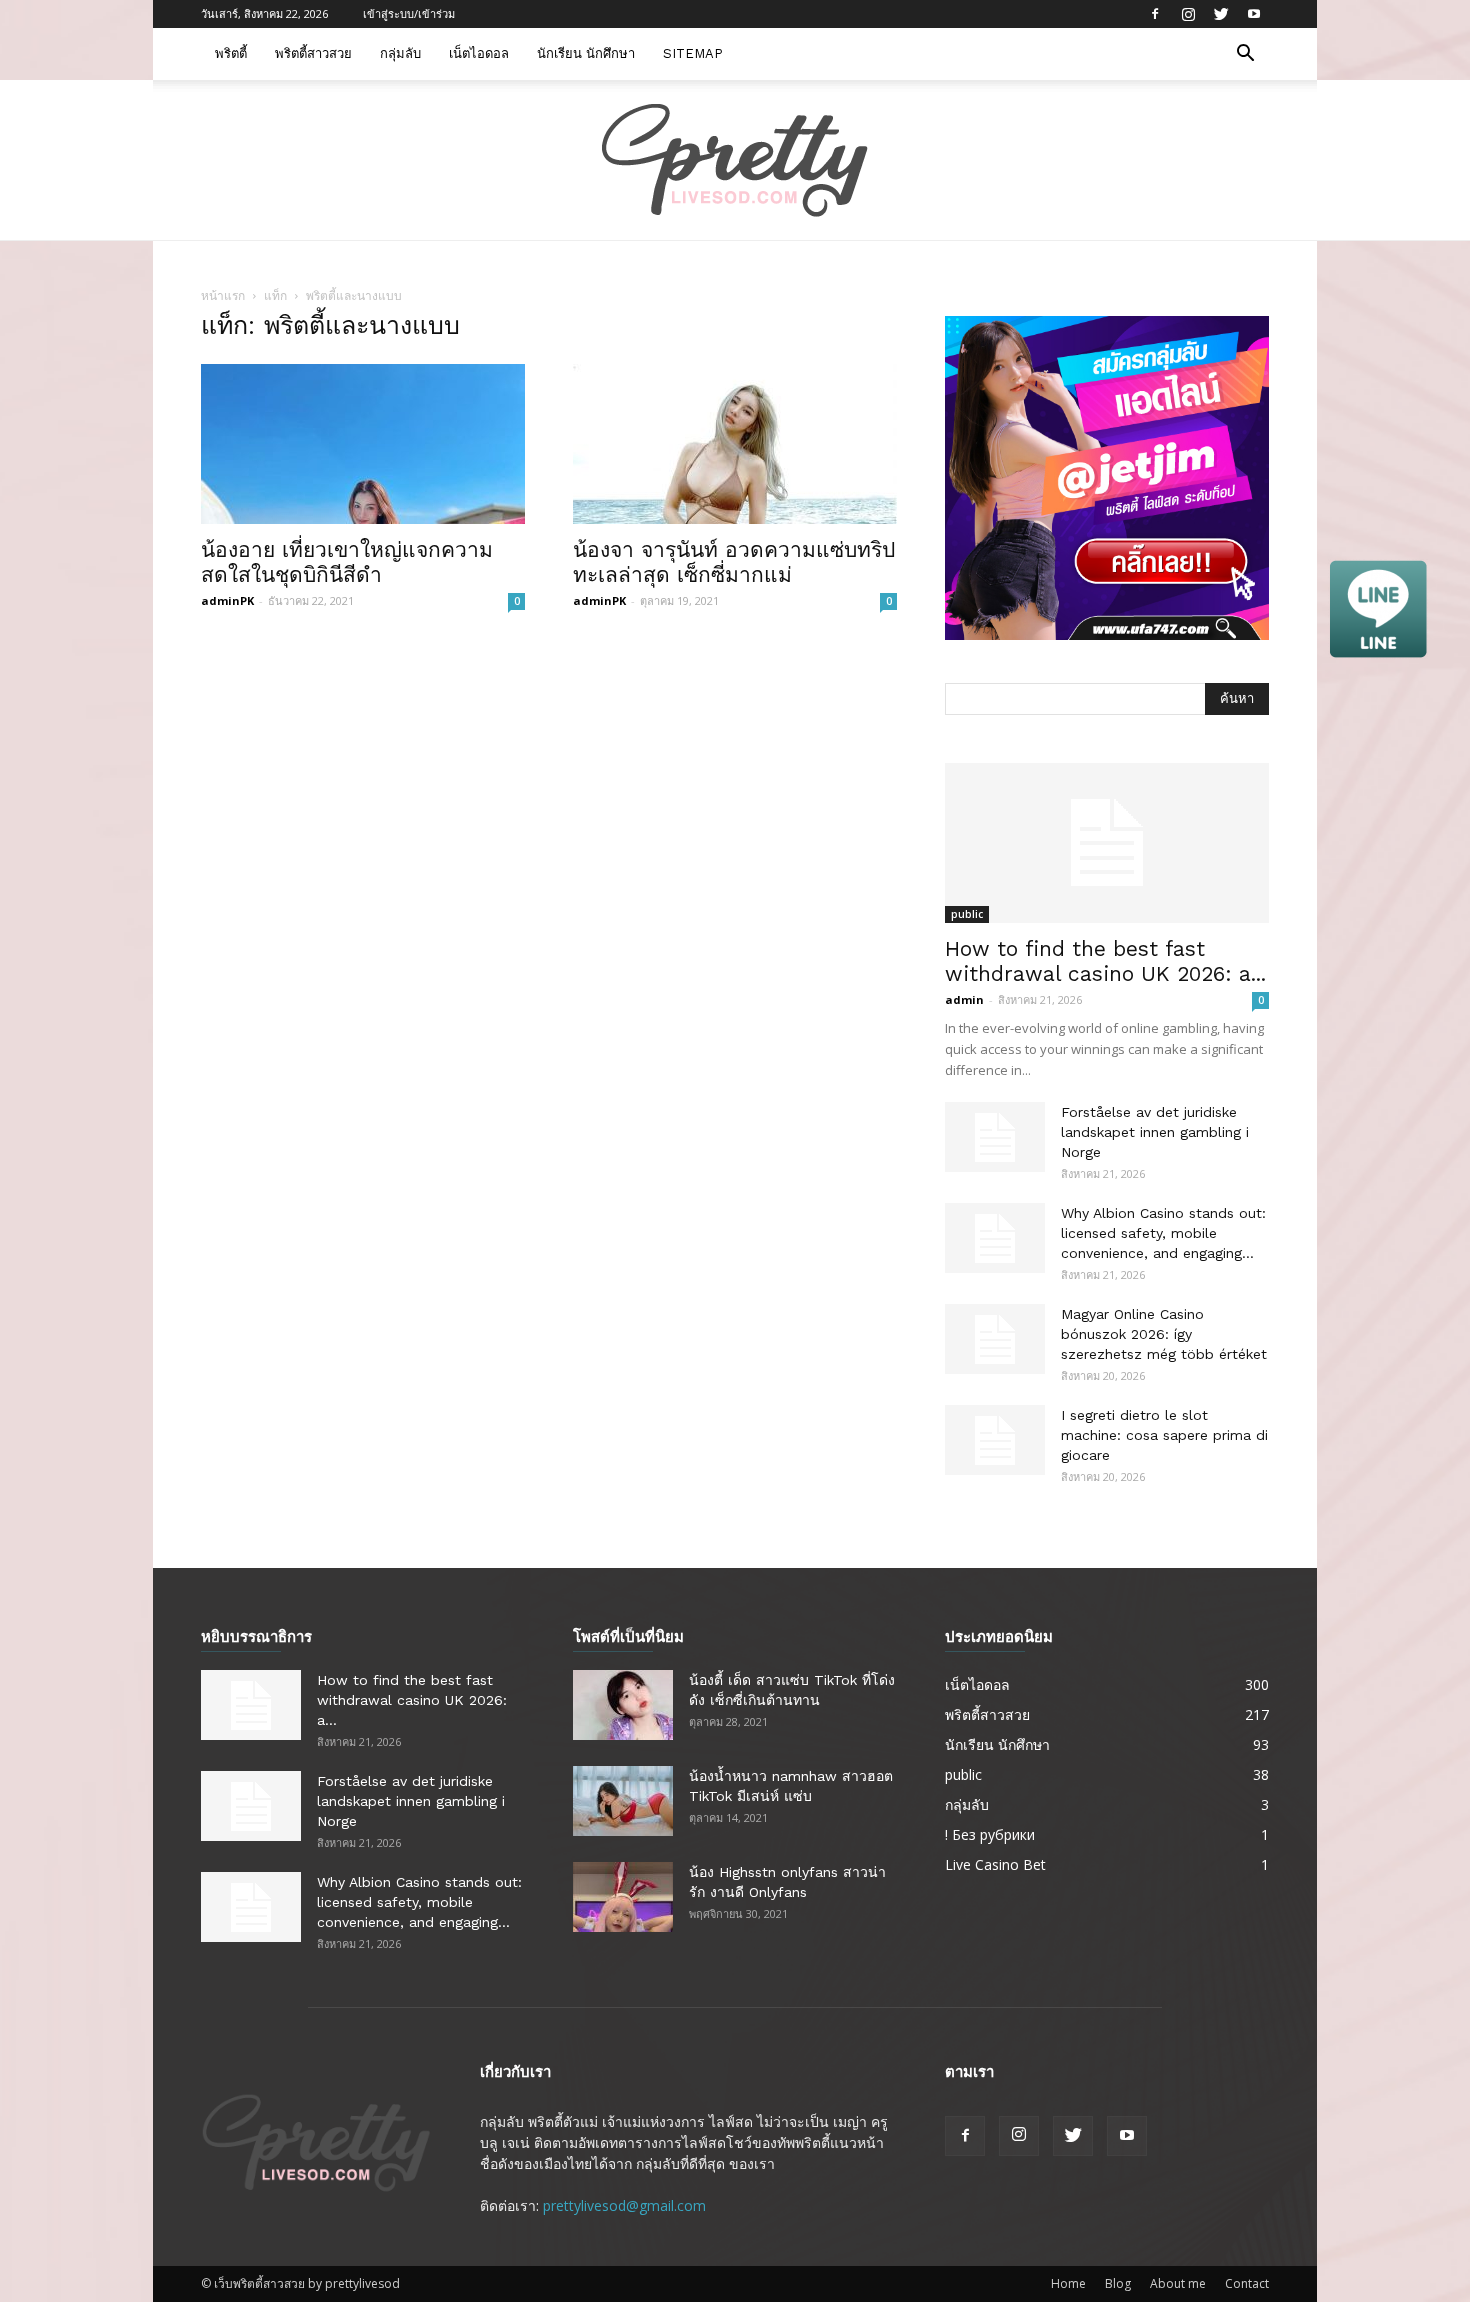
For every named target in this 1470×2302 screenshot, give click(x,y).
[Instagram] (1188, 14)
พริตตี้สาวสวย (313, 53)
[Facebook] (1155, 14)
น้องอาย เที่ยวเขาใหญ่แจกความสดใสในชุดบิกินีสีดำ (347, 562)
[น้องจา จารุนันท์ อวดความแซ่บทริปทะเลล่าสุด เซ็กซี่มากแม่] (735, 444)
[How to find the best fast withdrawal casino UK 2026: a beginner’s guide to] (1107, 843)
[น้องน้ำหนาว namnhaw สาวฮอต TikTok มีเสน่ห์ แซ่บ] (623, 1801)
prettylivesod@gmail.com (624, 2205)
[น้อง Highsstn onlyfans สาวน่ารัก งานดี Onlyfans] (623, 1897)
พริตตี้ (231, 53)
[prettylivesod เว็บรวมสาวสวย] (735, 161)
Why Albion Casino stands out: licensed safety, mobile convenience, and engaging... (1163, 1233)
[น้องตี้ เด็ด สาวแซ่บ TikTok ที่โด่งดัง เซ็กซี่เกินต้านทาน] (623, 1705)
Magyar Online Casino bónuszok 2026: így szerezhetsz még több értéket (1164, 1334)
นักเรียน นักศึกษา (586, 53)
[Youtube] (1254, 14)
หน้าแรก (223, 295)
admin (964, 999)
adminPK (227, 600)
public (967, 914)
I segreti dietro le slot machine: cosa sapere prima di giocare (1164, 1435)
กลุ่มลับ (400, 53)
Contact (1247, 2283)
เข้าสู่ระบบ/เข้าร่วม (409, 13)
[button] (1245, 55)
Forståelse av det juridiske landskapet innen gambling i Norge (1155, 1132)
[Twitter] (1221, 14)
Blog (1118, 2283)
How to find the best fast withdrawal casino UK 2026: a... (1105, 961)
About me (1178, 2283)
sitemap (693, 53)
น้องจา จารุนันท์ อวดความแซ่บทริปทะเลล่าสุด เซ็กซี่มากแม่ (734, 562)
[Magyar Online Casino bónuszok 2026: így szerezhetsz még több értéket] (995, 1339)
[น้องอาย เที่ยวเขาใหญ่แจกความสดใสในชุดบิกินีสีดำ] (363, 444)
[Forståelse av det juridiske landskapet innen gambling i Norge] (995, 1137)
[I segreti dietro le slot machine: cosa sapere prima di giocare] (995, 1440)
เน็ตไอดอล (479, 53)
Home (1068, 2283)
